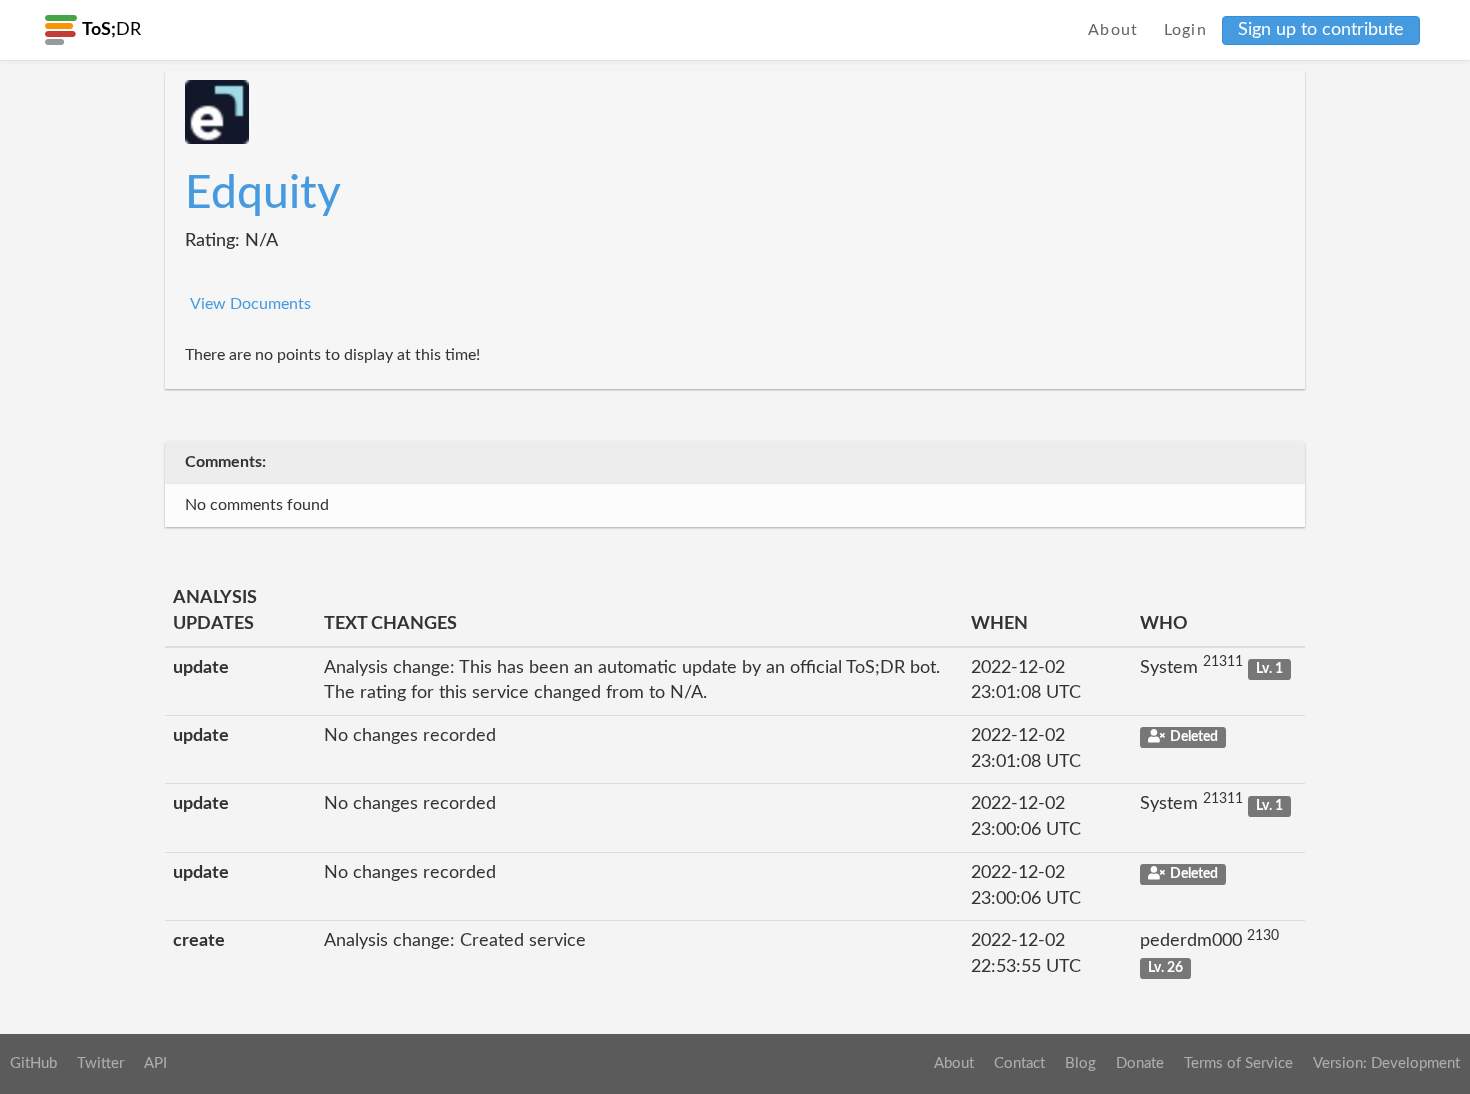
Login (1186, 30)
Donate (1140, 1063)
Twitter (100, 1063)
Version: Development (1386, 1063)
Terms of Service (1238, 1063)
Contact (1019, 1063)
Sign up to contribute (1321, 30)
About (1113, 30)
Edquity (263, 194)
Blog (1080, 1063)
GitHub (33, 1063)
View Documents (250, 304)
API (155, 1063)
